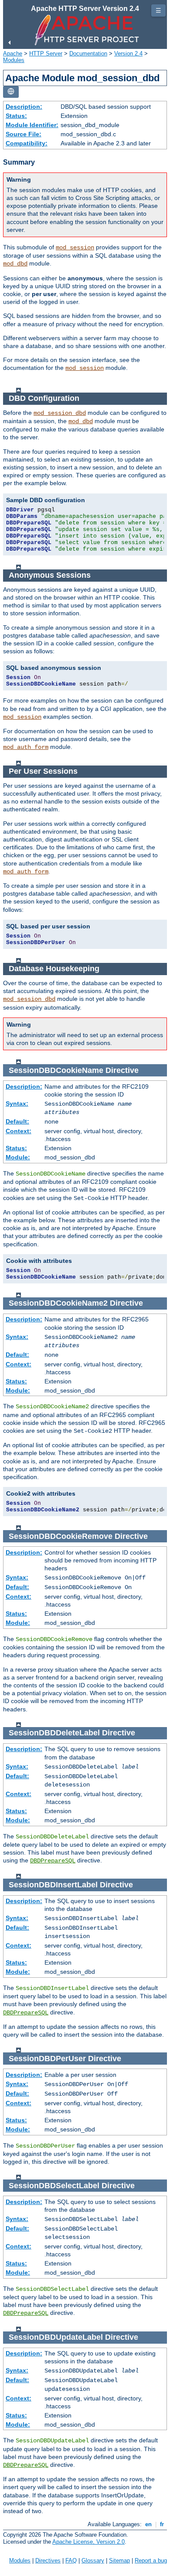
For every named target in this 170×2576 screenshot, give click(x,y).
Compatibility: (27, 143)
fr (162, 2524)
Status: (16, 116)
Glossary (93, 2560)
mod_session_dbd (60, 413)
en (148, 2524)
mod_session (75, 248)
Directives (48, 2560)
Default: (17, 1121)
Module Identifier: (32, 125)
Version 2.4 (128, 53)
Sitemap (119, 2560)
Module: (18, 1157)
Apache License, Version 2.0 (88, 2542)
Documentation (88, 53)
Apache (13, 53)
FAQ (71, 2560)
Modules (14, 60)
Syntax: (17, 1104)
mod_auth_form (26, 747)
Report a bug (151, 2560)
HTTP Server (46, 53)
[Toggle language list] (11, 92)
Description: (24, 107)
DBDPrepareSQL (53, 1861)
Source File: (24, 134)
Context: (19, 1131)
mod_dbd (15, 264)
